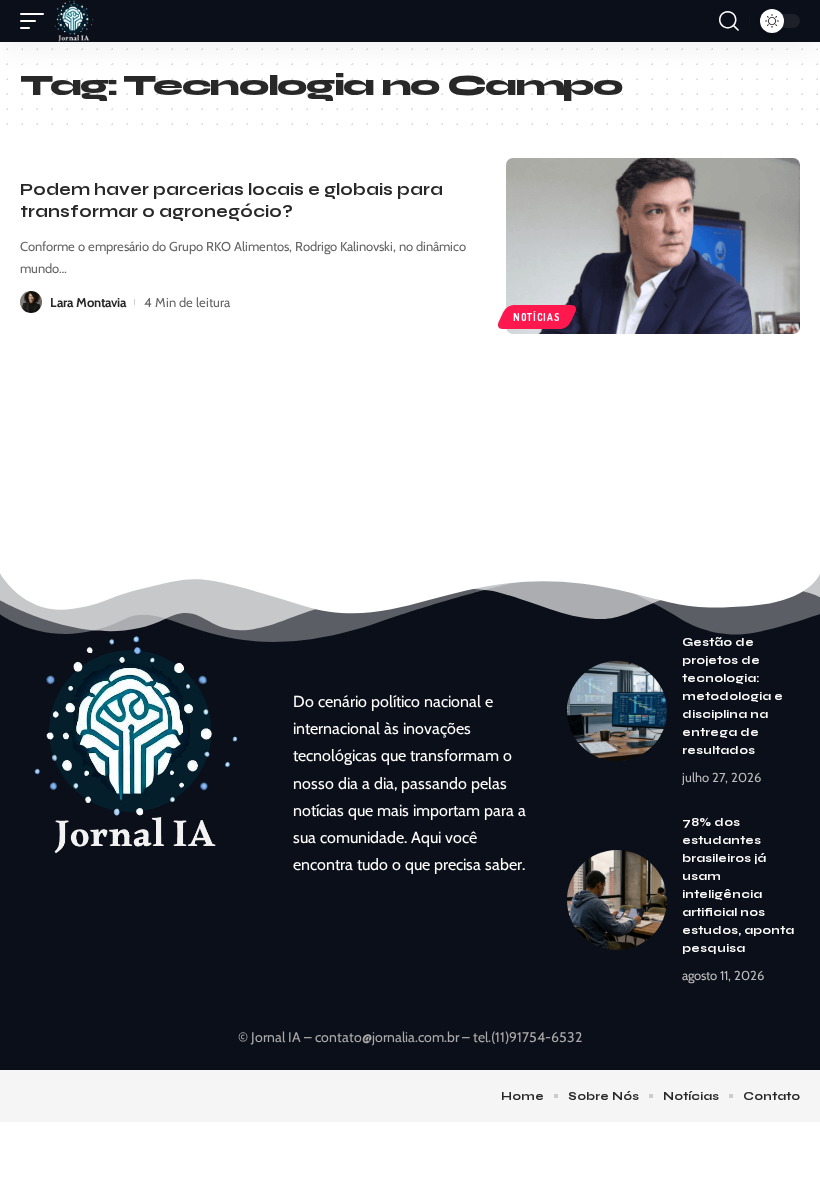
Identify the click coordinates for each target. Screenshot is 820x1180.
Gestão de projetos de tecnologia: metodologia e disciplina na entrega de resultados (732, 696)
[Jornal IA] (74, 21)
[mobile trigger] (37, 21)
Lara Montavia (88, 302)
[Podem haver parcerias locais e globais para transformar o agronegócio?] (653, 246)
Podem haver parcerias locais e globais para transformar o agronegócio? (231, 200)
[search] (729, 21)
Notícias (537, 317)
